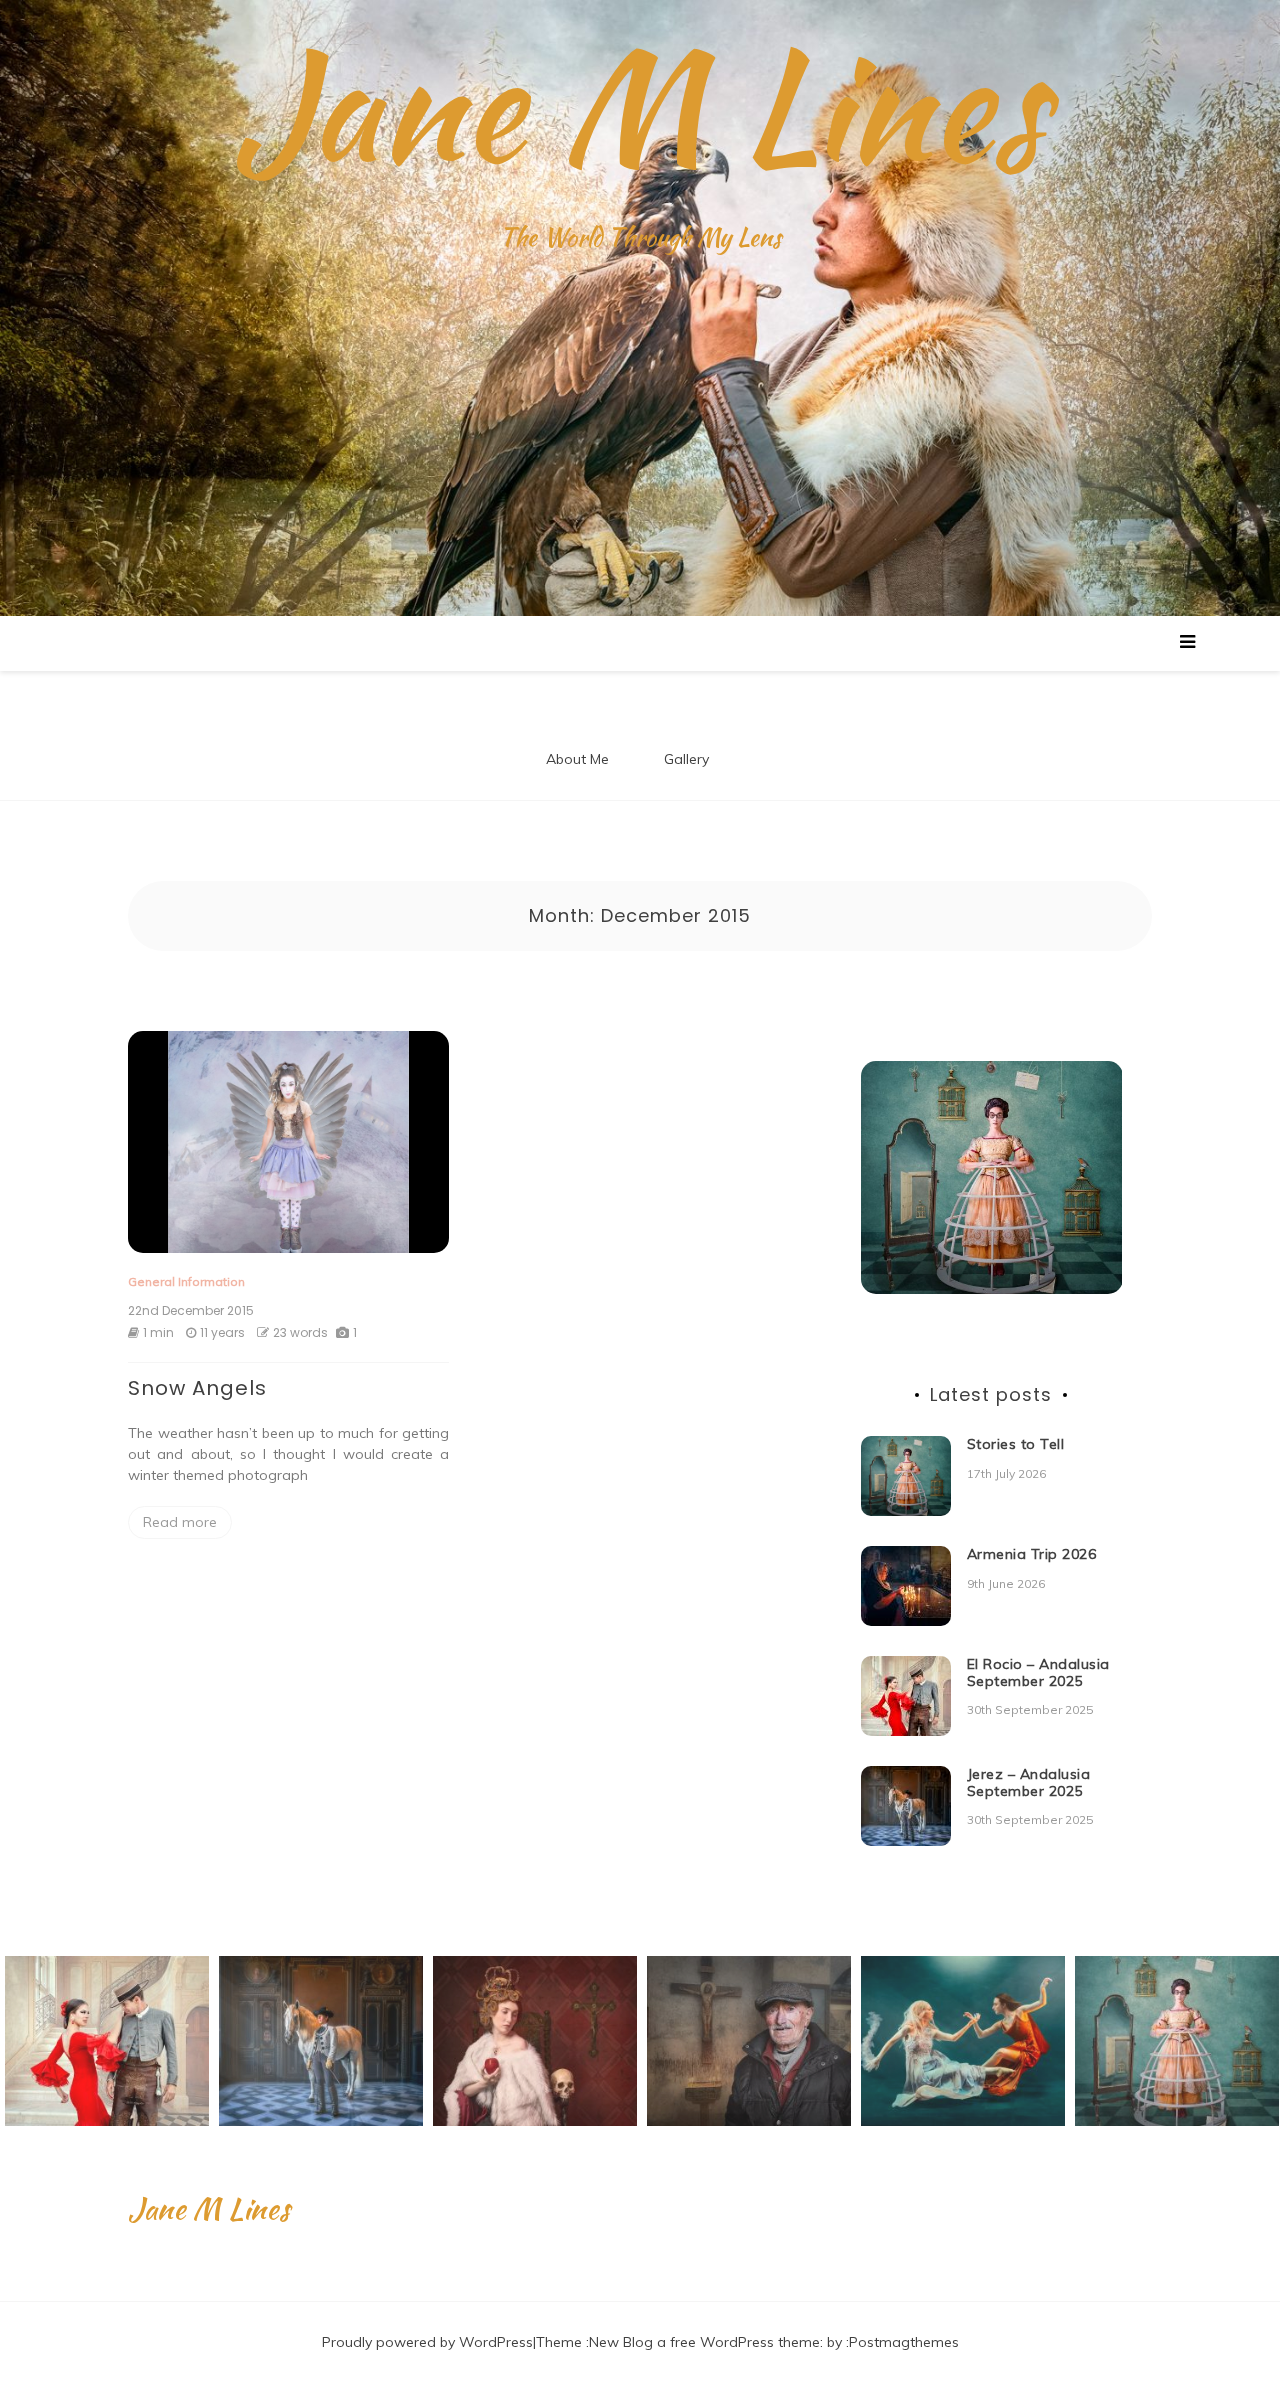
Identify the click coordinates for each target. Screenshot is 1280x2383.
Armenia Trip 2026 (1032, 1554)
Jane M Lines (640, 105)
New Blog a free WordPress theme (704, 2342)
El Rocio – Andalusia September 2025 (1038, 1672)
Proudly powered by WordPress (427, 2342)
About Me (577, 759)
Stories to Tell (1016, 1444)
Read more (180, 1522)
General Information (186, 1281)
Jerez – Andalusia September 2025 (1029, 1782)
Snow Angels (197, 1388)
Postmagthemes (904, 2342)
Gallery (686, 759)
